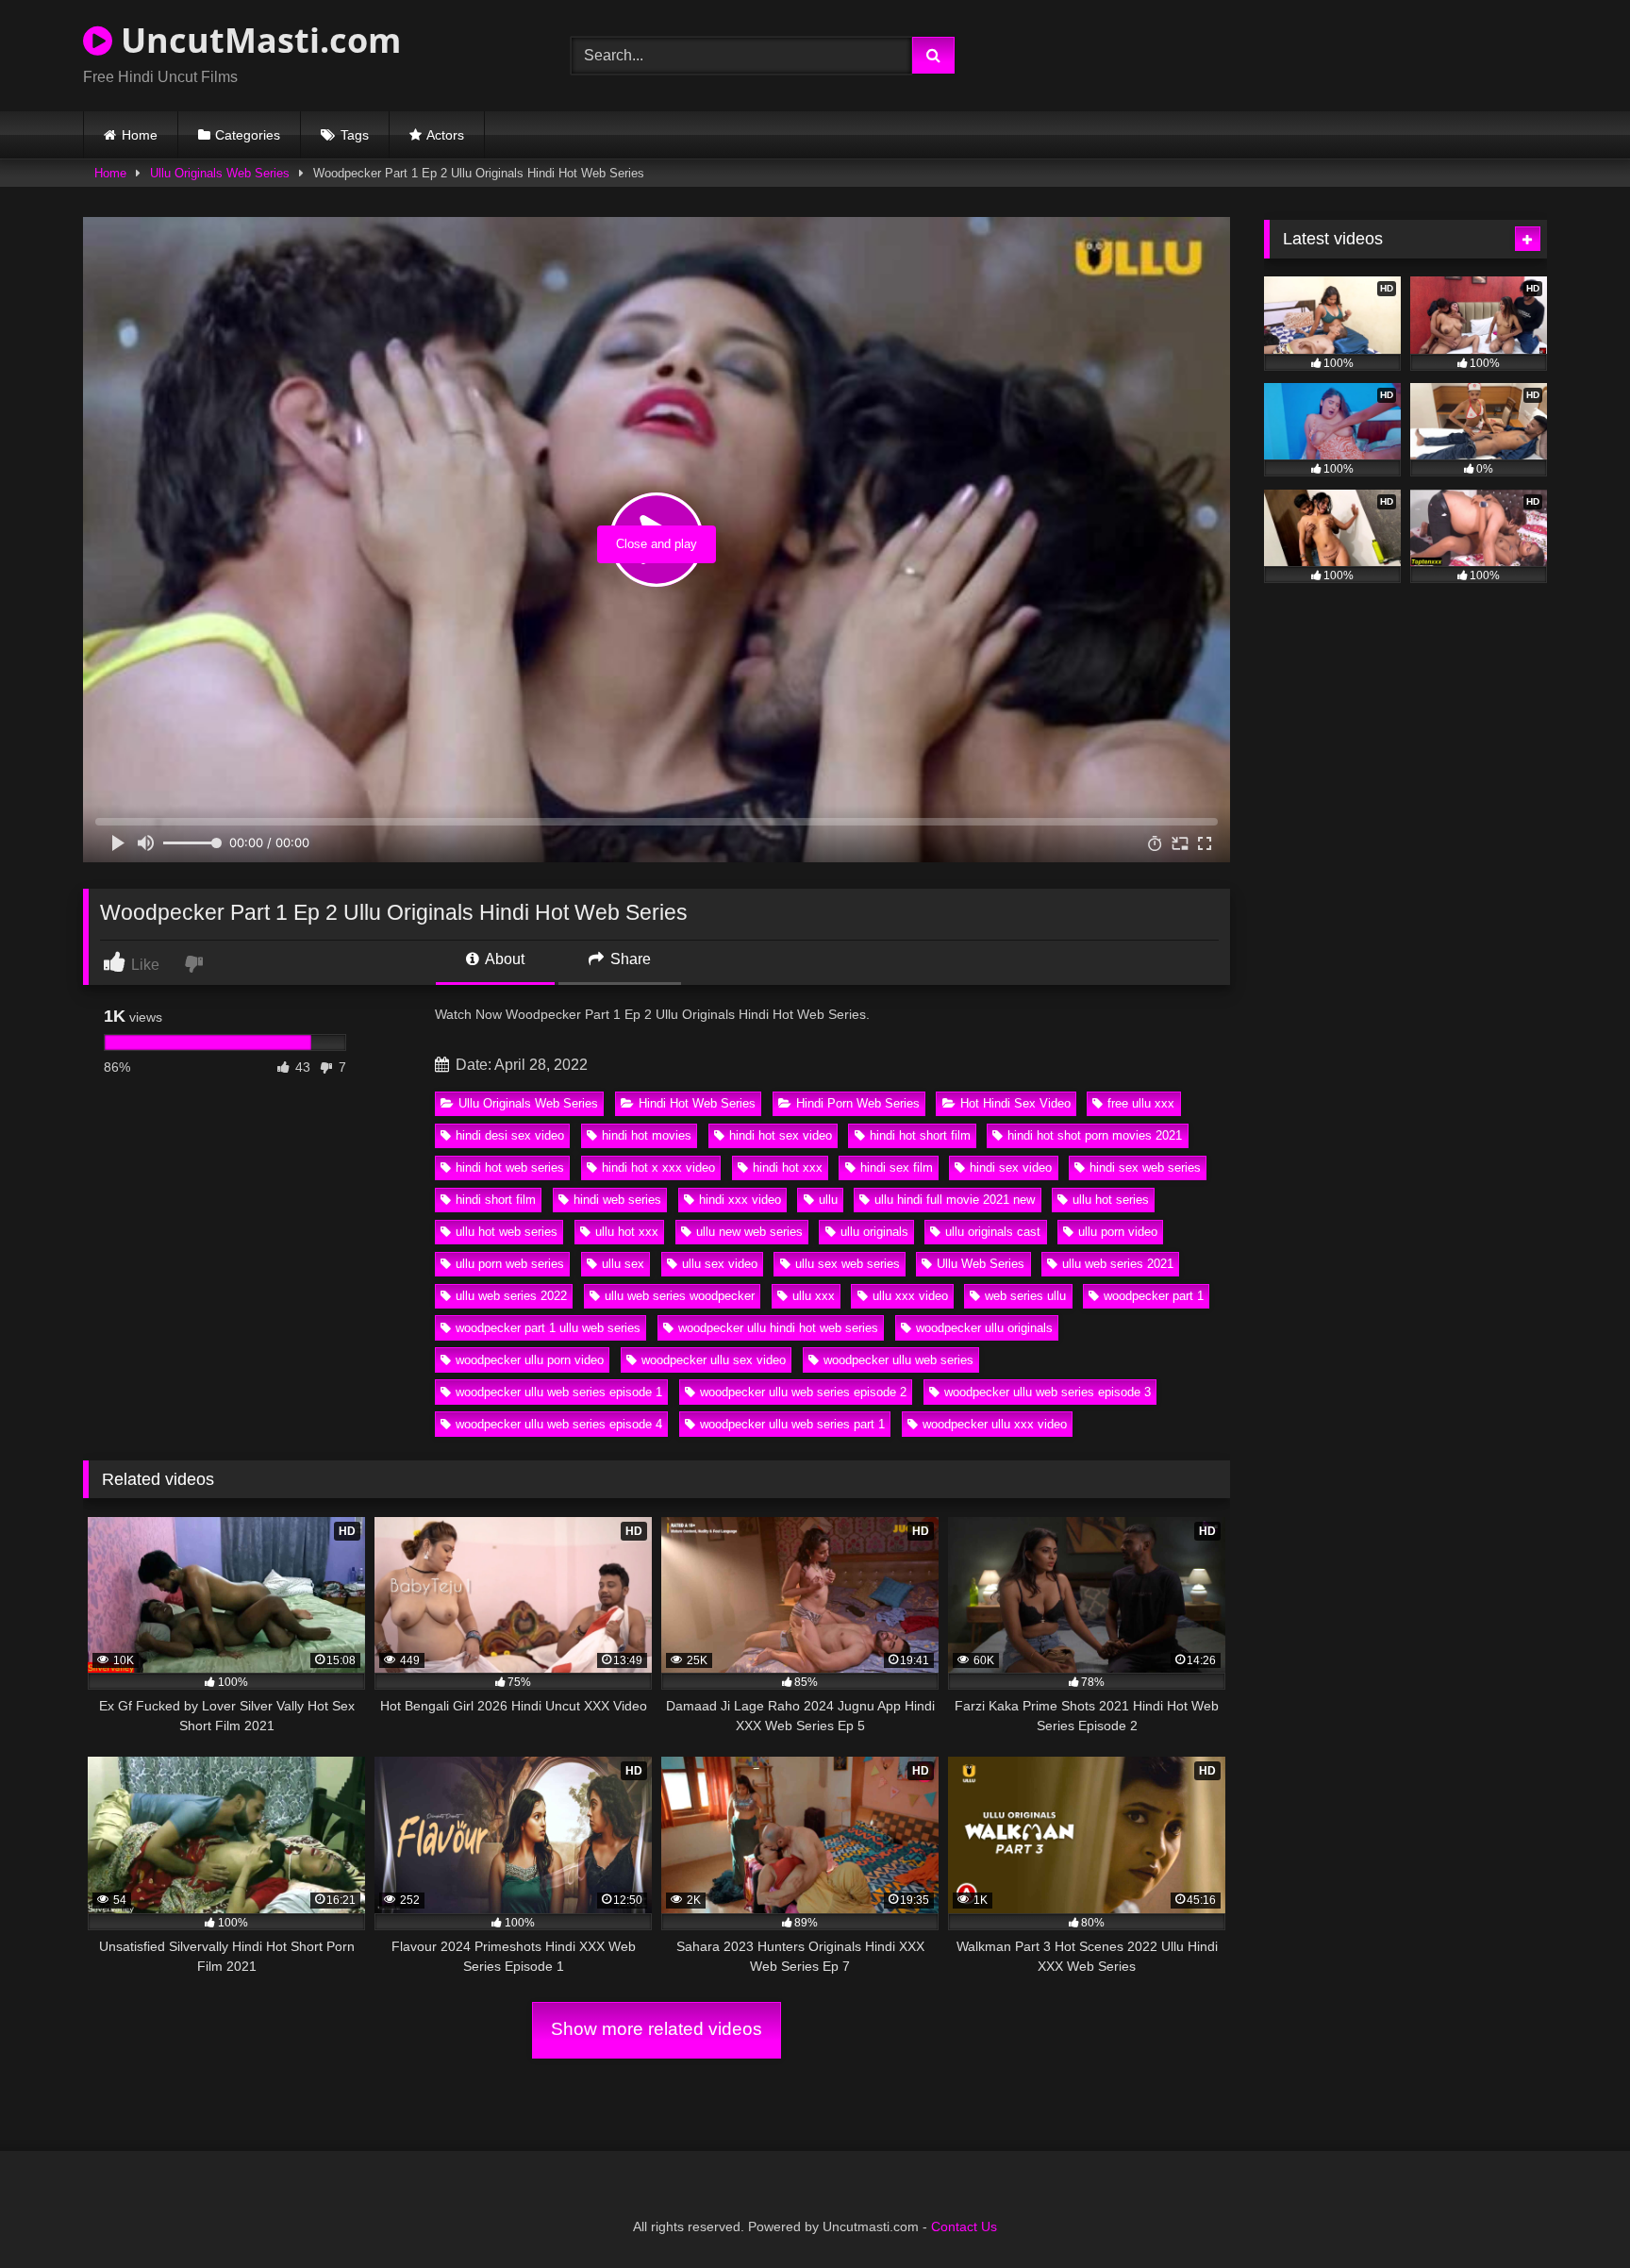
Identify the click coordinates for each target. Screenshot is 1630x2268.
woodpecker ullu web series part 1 (792, 1424)
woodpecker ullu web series (898, 1360)
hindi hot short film (920, 1135)
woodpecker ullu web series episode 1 (559, 1392)
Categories (248, 135)
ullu (828, 1200)
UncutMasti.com (257, 40)
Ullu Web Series (981, 1264)
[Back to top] (1572, 2212)
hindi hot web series (510, 1167)
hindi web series (617, 1200)
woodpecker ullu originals (984, 1328)
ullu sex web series (848, 1264)
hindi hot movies (647, 1135)
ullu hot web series (507, 1232)
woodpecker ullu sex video (714, 1360)
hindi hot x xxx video (658, 1167)
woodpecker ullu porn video (530, 1360)
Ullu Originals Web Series (220, 173)
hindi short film (496, 1200)
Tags (355, 135)
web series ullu (1025, 1296)
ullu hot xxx (627, 1232)
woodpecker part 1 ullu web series (548, 1328)
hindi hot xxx (788, 1167)
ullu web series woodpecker (680, 1296)
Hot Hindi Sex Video (1015, 1103)
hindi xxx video (740, 1200)
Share (629, 959)
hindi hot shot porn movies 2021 (1095, 1135)
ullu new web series (749, 1232)
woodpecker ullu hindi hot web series (778, 1328)
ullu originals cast (993, 1232)
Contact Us (964, 2226)
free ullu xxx (1141, 1103)
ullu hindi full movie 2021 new (955, 1200)
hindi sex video (1011, 1167)
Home (140, 135)
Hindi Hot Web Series (697, 1103)
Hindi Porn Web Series (858, 1103)
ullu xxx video (910, 1296)
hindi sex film (897, 1167)
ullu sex (623, 1264)
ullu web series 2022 (511, 1296)
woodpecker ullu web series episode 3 (1048, 1392)
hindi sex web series (1145, 1167)
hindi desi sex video (510, 1135)
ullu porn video (1118, 1232)
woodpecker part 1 (1154, 1296)
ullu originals (874, 1232)
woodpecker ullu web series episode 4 (559, 1424)
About (503, 959)
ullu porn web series (510, 1264)
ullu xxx (814, 1296)
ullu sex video (720, 1264)
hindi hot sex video (781, 1135)
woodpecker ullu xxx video (995, 1424)
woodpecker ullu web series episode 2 (803, 1392)
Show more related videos (657, 2029)
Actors (445, 135)
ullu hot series (1111, 1200)
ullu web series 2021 (1118, 1264)
